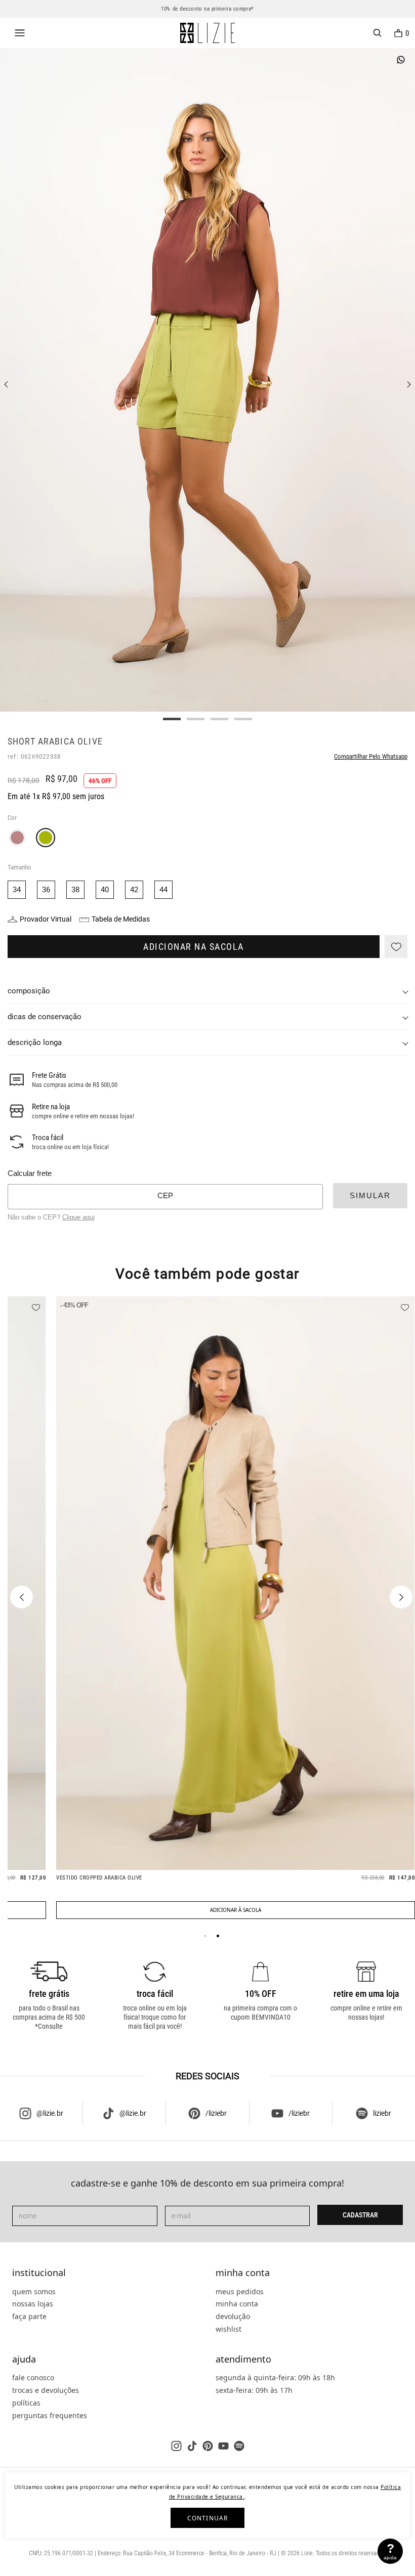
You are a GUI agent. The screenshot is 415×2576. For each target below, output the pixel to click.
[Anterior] (22, 1597)
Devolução (233, 2316)
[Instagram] (176, 2446)
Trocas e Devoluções (46, 2390)
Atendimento (243, 2360)
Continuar (208, 2518)
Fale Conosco (33, 2377)
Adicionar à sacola (236, 1910)
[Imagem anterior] (6, 384)
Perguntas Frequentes (50, 2415)
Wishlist (229, 2329)
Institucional (39, 2273)
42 (134, 890)
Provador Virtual (46, 919)
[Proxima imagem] (409, 384)
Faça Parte (29, 2316)
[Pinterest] (208, 2446)
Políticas (26, 2403)
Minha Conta (243, 2273)
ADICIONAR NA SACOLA (194, 947)
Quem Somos (34, 2291)
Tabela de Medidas (121, 919)
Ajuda (24, 2360)
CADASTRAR (360, 2215)
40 (105, 890)
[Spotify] (239, 2446)
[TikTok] (192, 2446)
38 (75, 890)
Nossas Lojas (33, 2304)
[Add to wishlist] (396, 947)
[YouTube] (223, 2446)
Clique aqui (78, 1217)
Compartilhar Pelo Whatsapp (371, 756)
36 (46, 890)
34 (17, 890)
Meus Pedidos (240, 2291)
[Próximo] (401, 1597)
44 (163, 890)
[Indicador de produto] (205, 1936)
